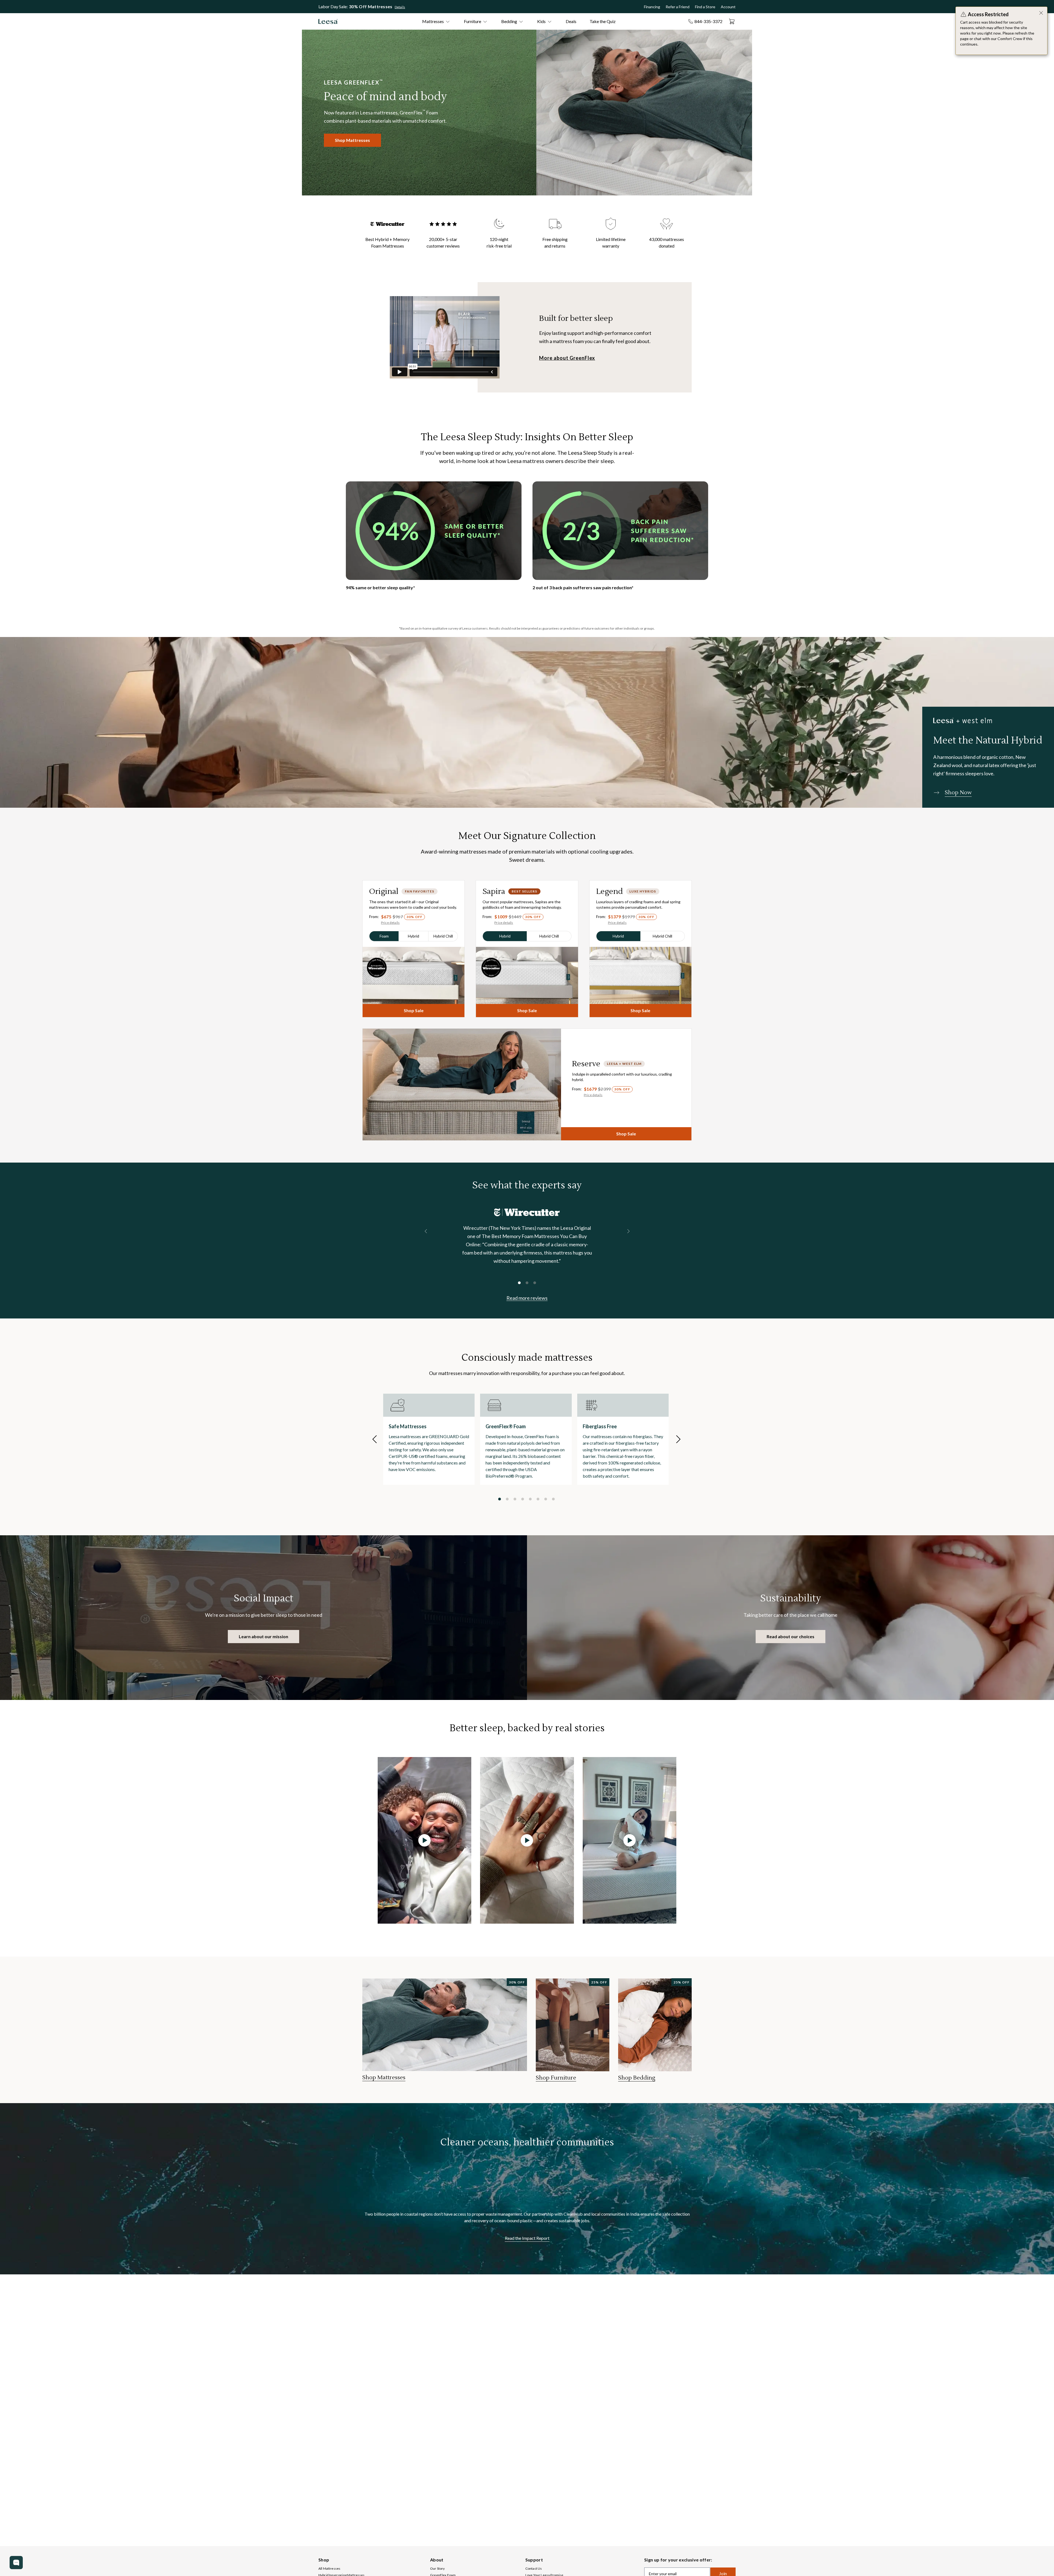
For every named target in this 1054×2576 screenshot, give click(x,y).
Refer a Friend (678, 7)
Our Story (437, 2568)
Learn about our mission (263, 1636)
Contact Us (534, 2568)
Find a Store (705, 7)
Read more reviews (527, 1298)
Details (400, 7)
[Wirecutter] (527, 1212)
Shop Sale (414, 1010)
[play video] (424, 1840)
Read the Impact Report (527, 2238)
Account (728, 7)
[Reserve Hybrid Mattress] (462, 1084)
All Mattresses (329, 2568)
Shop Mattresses (352, 140)
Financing (652, 7)
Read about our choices (790, 1636)
